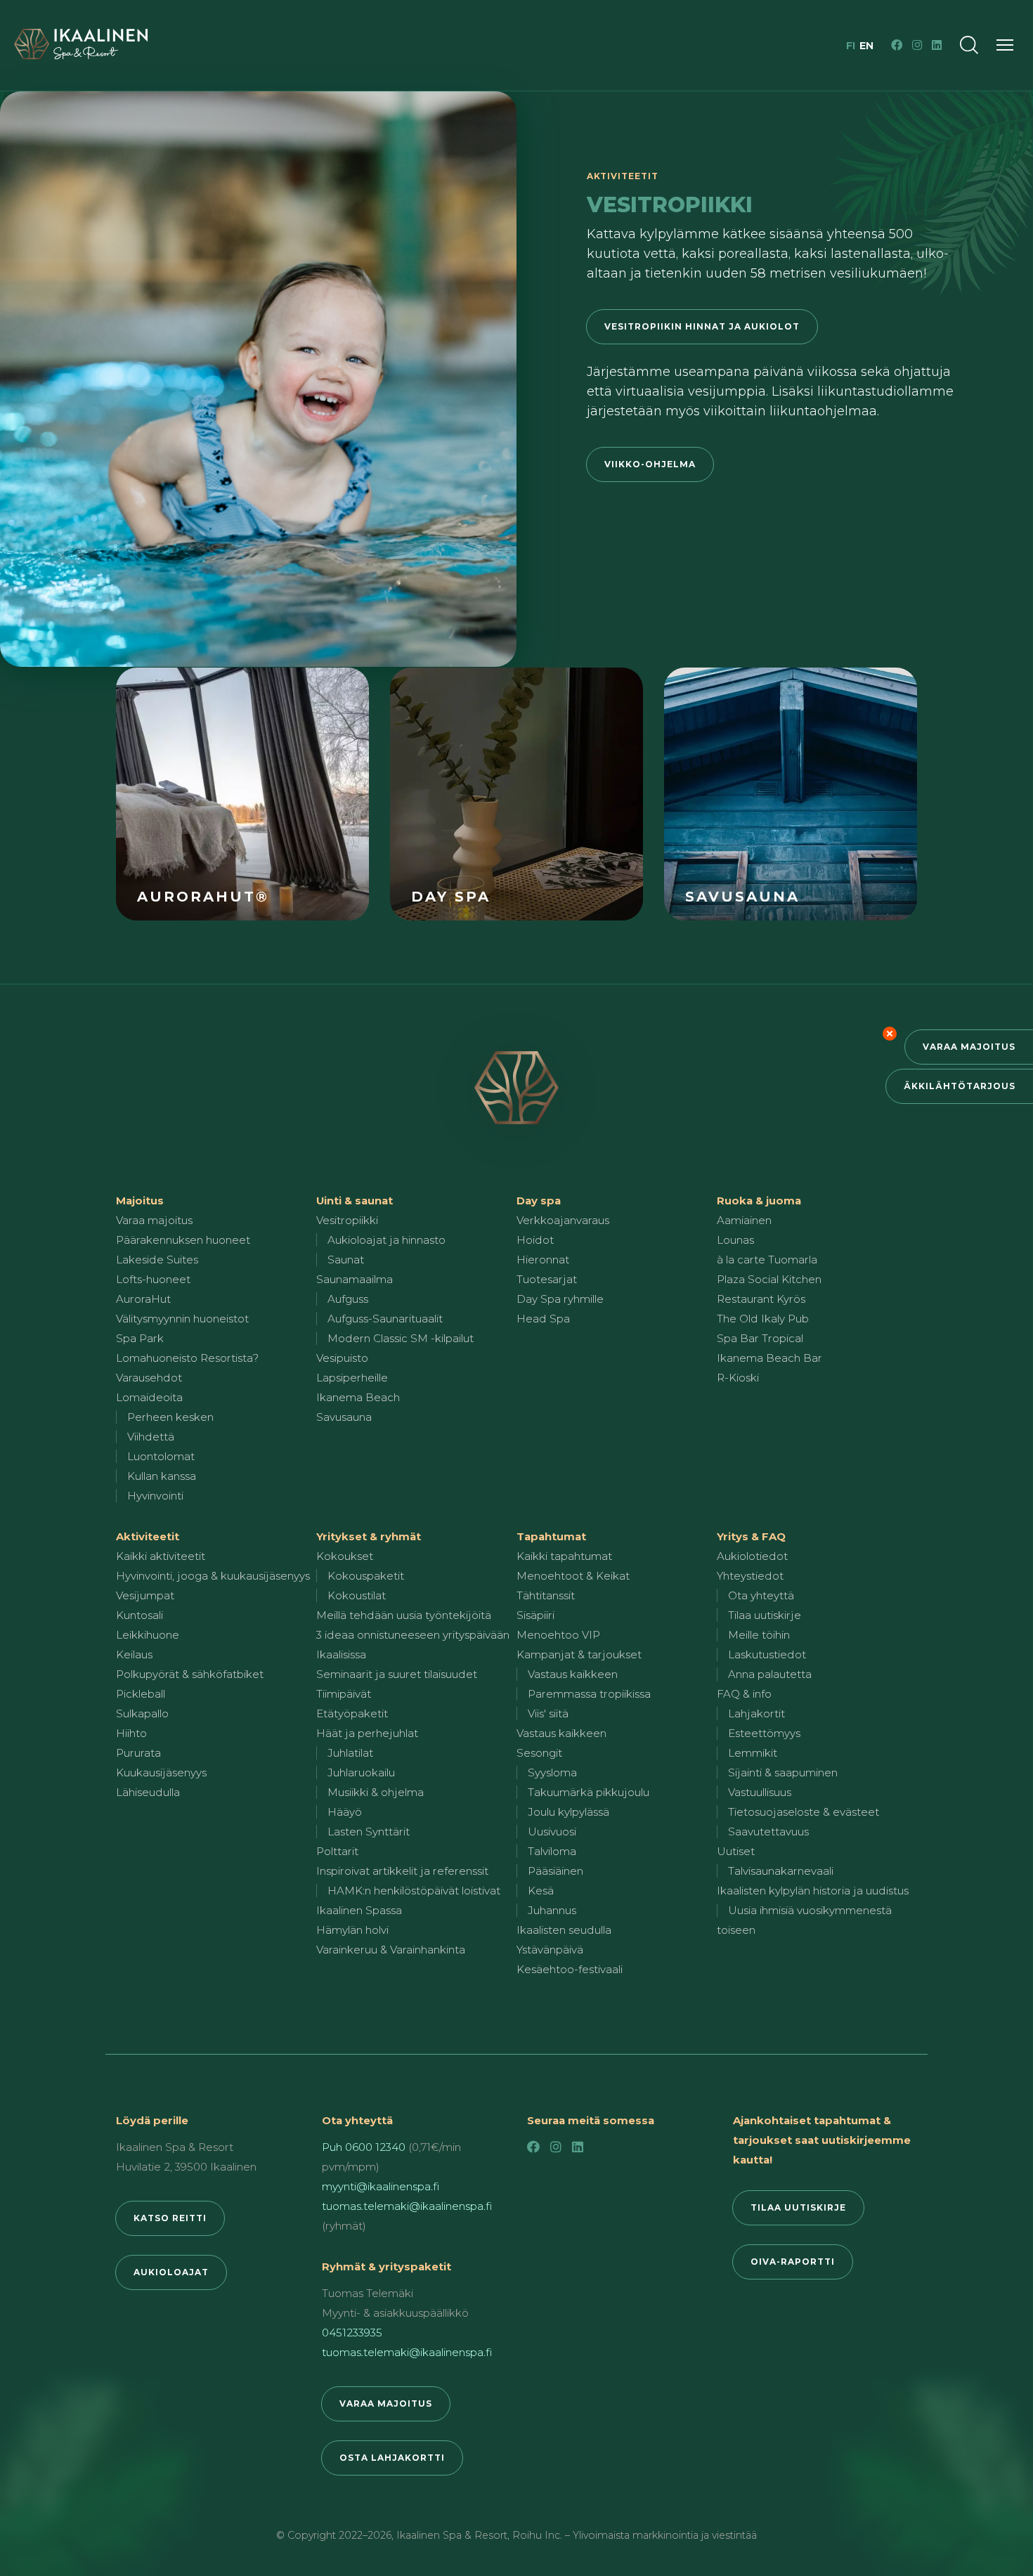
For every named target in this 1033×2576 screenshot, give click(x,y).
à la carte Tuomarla (767, 1260)
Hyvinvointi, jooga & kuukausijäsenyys (213, 1576)
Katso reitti (170, 2218)
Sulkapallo (142, 1713)
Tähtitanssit (546, 1595)
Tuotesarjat (547, 1279)
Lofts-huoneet (153, 1279)
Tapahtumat (551, 1536)
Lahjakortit (756, 1713)
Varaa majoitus (969, 1047)
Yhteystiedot (750, 1576)
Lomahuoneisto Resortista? (187, 1358)
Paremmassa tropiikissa (589, 1694)
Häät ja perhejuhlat (367, 1733)
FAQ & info (744, 1694)
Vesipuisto (342, 1358)
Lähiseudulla (148, 1792)
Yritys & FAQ (751, 1536)
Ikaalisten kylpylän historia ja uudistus (813, 1891)
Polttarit (337, 1851)
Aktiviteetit (148, 1536)
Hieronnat (543, 1260)
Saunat (346, 1260)
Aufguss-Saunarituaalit (385, 1319)
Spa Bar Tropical (760, 1338)
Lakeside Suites (157, 1260)
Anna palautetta (770, 1674)
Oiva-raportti (793, 2262)
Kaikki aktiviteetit (161, 1556)
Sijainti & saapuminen (783, 1772)
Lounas (735, 1240)
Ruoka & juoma (759, 1201)
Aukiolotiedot (752, 1556)
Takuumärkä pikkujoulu (589, 1792)
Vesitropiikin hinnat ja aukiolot (702, 326)
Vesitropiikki (347, 1220)
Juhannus (552, 1910)
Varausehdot (149, 1378)
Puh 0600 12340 (364, 2147)
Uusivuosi (552, 1832)
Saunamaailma (355, 1279)
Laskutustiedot (767, 1654)
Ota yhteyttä (761, 1595)
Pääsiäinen (556, 1871)
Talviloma (552, 1851)
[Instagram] (917, 45)
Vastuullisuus (760, 1792)
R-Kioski (738, 1378)
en (866, 46)
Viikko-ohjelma (650, 464)
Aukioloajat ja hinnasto (386, 1240)
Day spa (539, 1201)
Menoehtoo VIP (558, 1635)
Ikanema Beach (358, 1397)
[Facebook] (897, 45)
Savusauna (344, 1417)
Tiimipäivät (344, 1694)
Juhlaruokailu (361, 1772)
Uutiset (736, 1851)
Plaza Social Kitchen (769, 1279)
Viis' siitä (548, 1713)
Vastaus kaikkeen (573, 1674)
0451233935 (352, 2333)
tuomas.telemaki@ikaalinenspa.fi (407, 2206)
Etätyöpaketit (352, 1713)
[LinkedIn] (937, 45)
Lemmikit (753, 1753)
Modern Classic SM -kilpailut (401, 1338)
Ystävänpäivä (550, 1950)
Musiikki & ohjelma (376, 1792)
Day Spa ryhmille (560, 1299)
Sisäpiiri (535, 1615)
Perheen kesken (170, 1417)
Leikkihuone (148, 1635)
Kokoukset (345, 1556)
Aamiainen (744, 1220)
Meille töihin (759, 1635)
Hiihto (131, 1733)
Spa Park (140, 1338)
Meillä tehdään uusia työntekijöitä (404, 1615)
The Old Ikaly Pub (763, 1319)
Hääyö (345, 1812)
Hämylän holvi (352, 1930)
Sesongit (539, 1753)
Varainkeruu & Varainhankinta (391, 1950)
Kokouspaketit (366, 1576)
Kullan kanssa (162, 1476)
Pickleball (141, 1694)
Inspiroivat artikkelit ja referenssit (402, 1871)
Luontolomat (161, 1456)
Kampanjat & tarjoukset (579, 1654)
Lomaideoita (149, 1397)
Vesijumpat (145, 1595)
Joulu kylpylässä (569, 1812)
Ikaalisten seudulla (564, 1930)
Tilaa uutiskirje (765, 1615)
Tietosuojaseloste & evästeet (804, 1812)
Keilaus (134, 1654)
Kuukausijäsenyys (161, 1772)
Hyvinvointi (155, 1496)
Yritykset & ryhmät (369, 1536)
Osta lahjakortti (392, 2458)
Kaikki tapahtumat (564, 1556)
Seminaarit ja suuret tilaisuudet (397, 1674)
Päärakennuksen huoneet (183, 1240)
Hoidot (535, 1240)
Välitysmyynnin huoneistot (182, 1319)
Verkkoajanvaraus (563, 1220)
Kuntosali (139, 1615)
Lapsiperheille (352, 1378)
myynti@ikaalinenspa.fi (381, 2186)
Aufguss (348, 1299)
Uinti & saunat (355, 1201)
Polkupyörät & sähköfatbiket (190, 1674)
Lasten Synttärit (369, 1832)
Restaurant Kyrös (761, 1299)
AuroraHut (143, 1299)
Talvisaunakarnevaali (781, 1871)
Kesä (541, 1891)
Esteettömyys (764, 1733)
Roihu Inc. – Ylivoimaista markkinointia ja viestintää (635, 2535)
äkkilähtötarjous (960, 1086)
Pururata (138, 1753)
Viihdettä (151, 1437)
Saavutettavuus (768, 1832)
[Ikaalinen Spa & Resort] (516, 1088)
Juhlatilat (350, 1753)
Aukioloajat (171, 2272)
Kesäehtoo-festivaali (570, 1969)
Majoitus (140, 1201)
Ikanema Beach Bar (769, 1358)
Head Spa (543, 1319)
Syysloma (552, 1772)
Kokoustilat (357, 1595)
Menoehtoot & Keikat (573, 1576)
